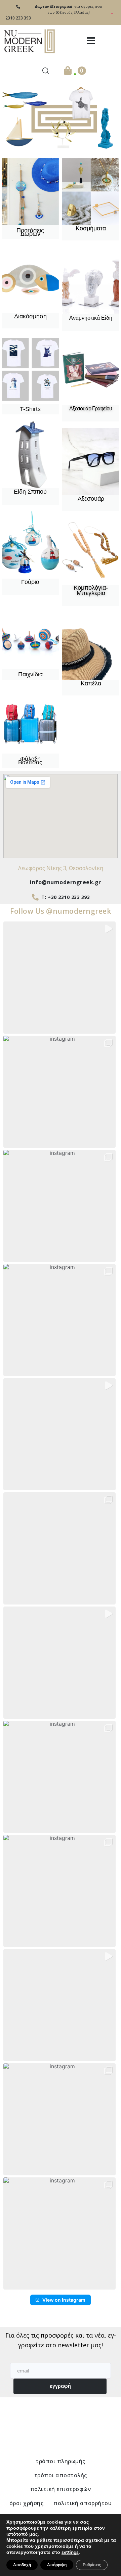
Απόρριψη (57, 2565)
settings (70, 2552)
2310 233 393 (18, 18)
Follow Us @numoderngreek (61, 911)
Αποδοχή (22, 2565)
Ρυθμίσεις (92, 2565)
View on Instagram (64, 2300)
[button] (91, 41)
